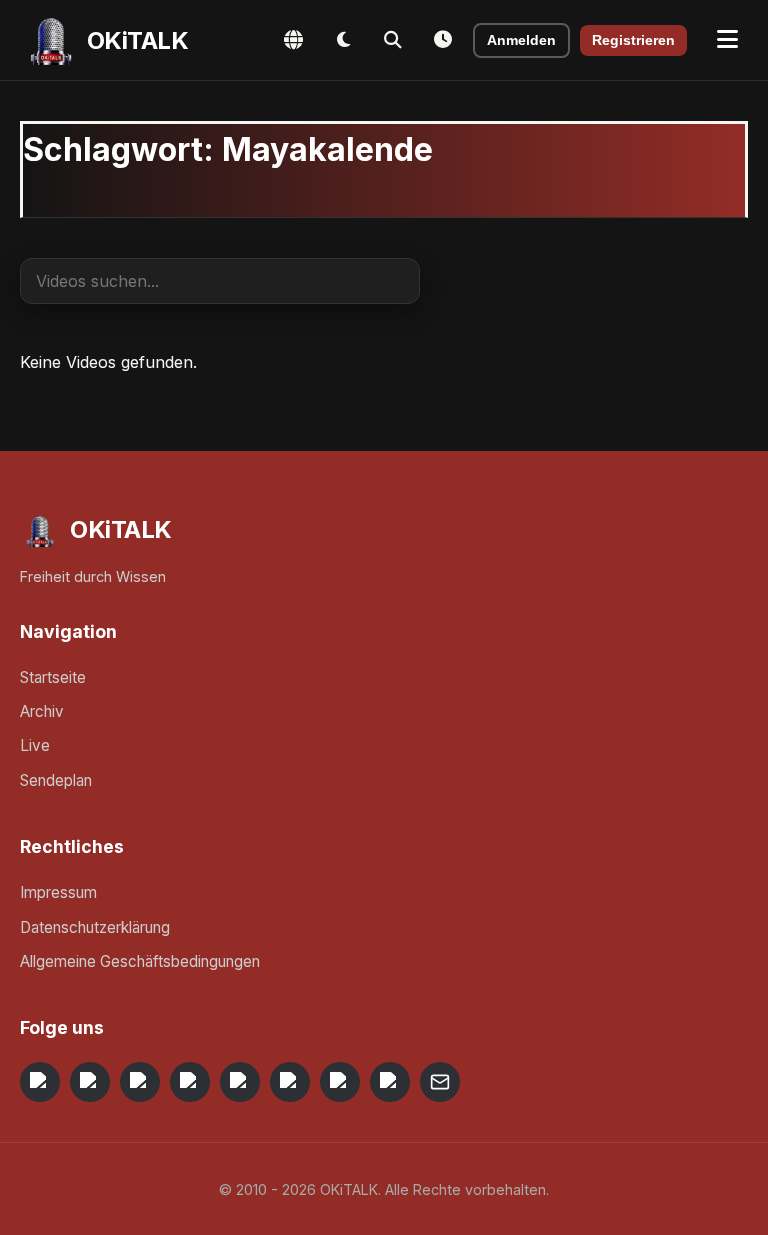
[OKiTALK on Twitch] (240, 1082)
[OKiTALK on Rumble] (340, 1082)
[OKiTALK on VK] (190, 1082)
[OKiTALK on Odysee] (140, 1082)
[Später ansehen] (443, 40)
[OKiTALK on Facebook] (90, 1082)
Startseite (53, 677)
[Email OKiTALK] (440, 1082)
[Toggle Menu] (727, 40)
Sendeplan (56, 780)
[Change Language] (293, 40)
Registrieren (633, 40)
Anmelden (521, 40)
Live (35, 745)
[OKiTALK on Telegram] (40, 1082)
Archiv (42, 711)
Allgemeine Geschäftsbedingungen (140, 961)
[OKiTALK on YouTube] (290, 1082)
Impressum (58, 892)
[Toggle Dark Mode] (343, 40)
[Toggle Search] (393, 40)
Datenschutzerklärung (95, 927)
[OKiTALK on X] (390, 1082)
